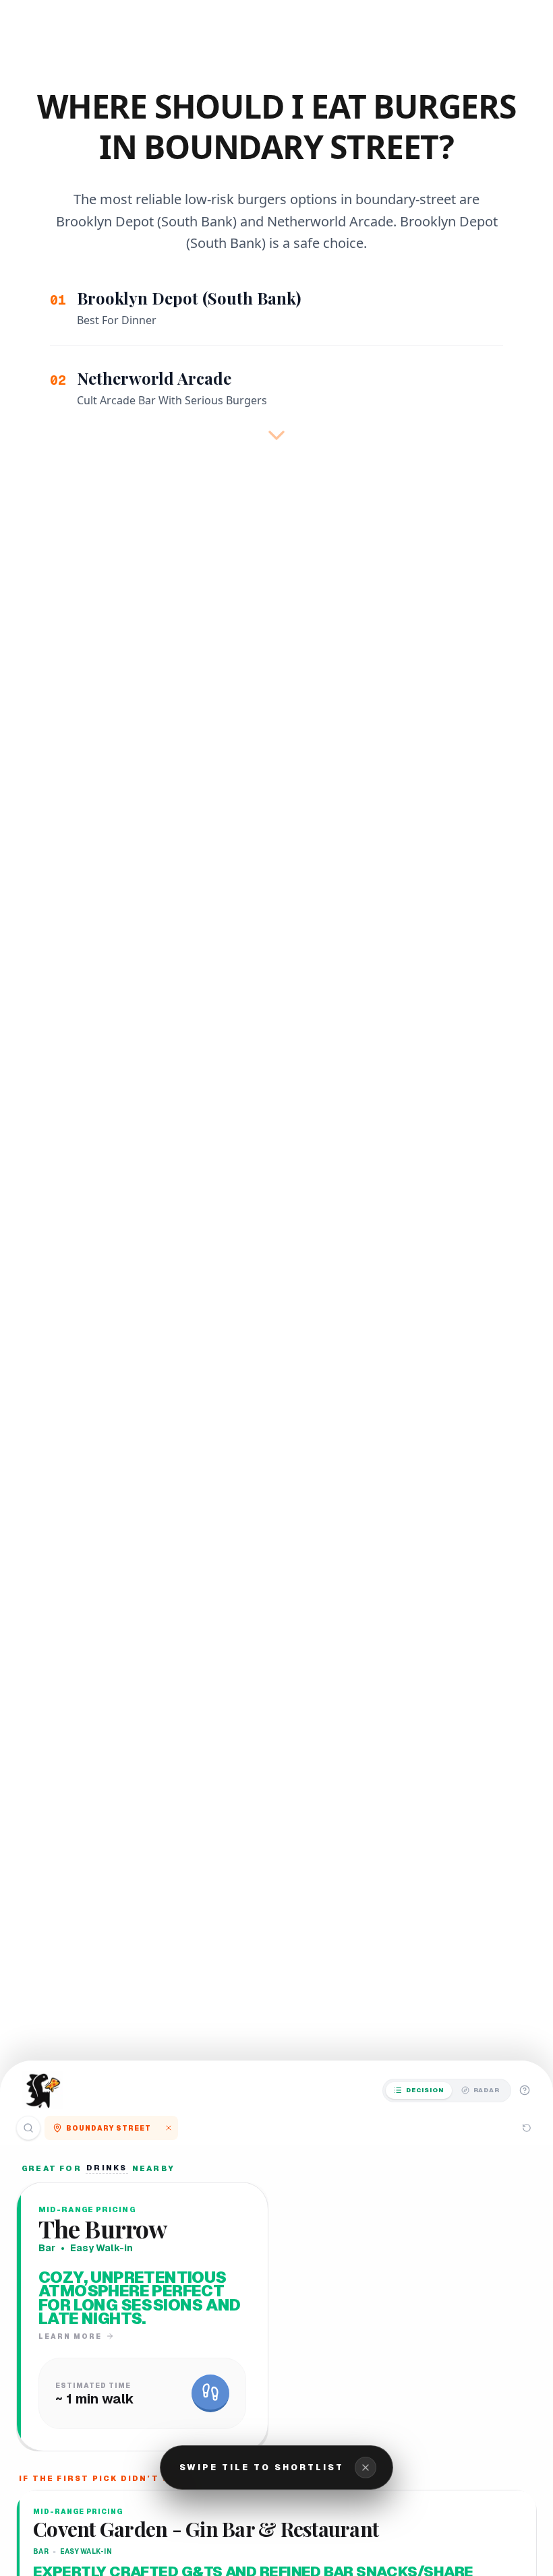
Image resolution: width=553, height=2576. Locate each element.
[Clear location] (169, 2128)
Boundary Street (109, 2128)
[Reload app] (527, 2128)
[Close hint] (366, 2468)
